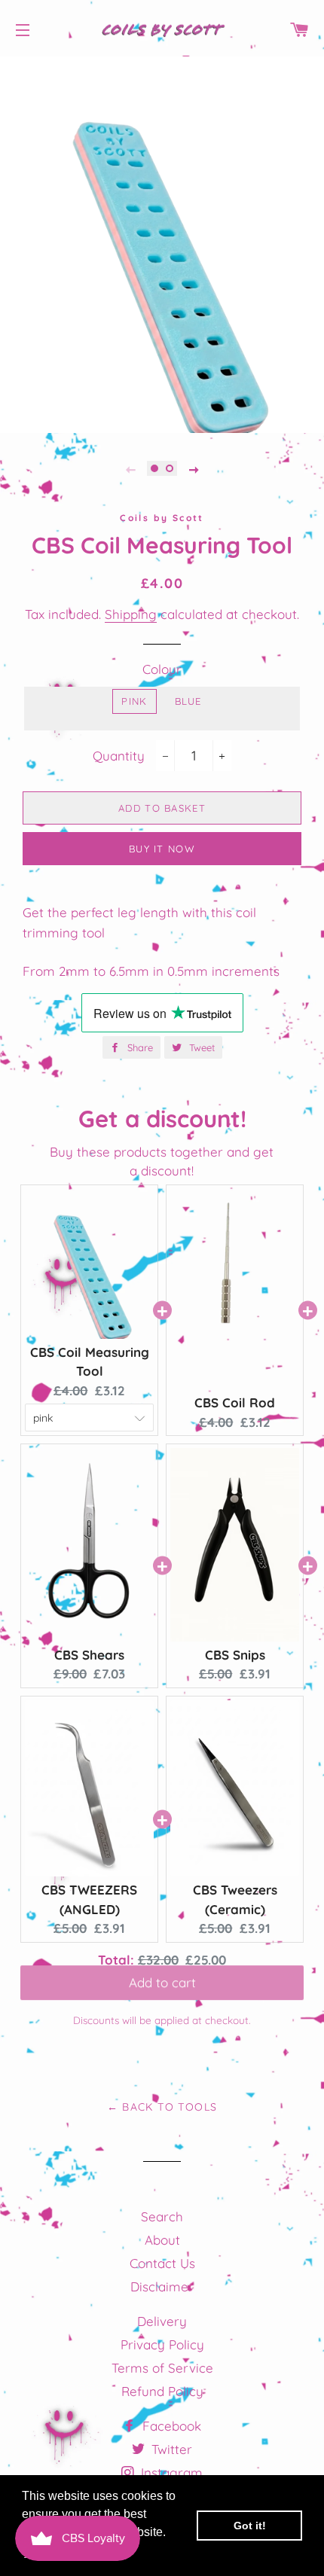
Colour (162, 669)
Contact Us (162, 2263)
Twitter (170, 2449)
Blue (188, 701)
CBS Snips (235, 1655)
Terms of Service (162, 2368)
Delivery (162, 2321)
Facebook (170, 2426)
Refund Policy (162, 2391)
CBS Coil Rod (235, 1402)
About (162, 2240)
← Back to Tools (162, 2107)
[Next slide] (194, 468)
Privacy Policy (162, 2344)
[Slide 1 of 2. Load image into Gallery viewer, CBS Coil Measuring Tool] (154, 468)
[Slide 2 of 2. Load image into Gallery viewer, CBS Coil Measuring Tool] (170, 468)
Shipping (131, 614)
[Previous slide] (130, 468)
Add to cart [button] (162, 1990)
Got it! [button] (250, 2526)
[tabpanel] (162, 245)
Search (162, 2216)
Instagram (170, 2472)
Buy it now (162, 849)
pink (134, 701)
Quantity (119, 756)
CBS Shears (89, 1655)
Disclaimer (162, 2286)
